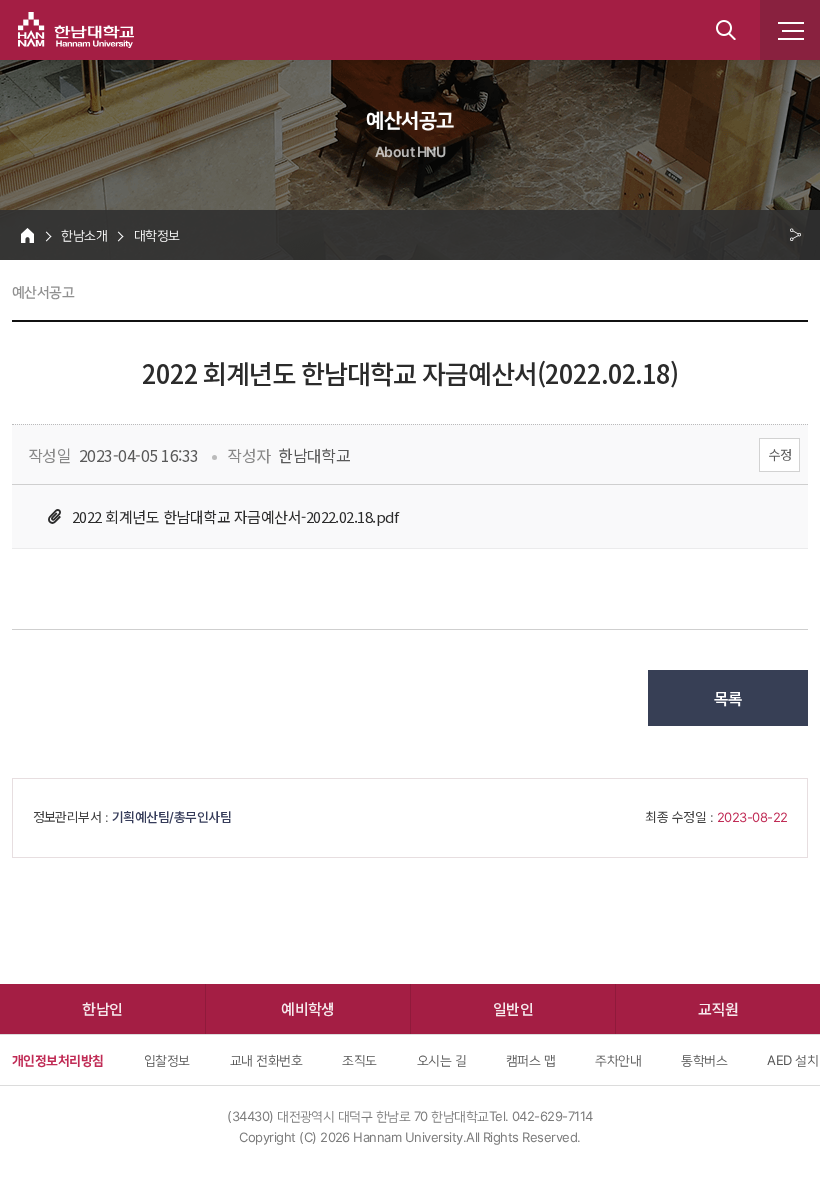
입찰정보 (167, 1060)
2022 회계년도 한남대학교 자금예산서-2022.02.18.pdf (235, 516)
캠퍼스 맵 (530, 1060)
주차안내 (618, 1060)
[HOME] (27, 235)
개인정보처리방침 (58, 1060)
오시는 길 (441, 1060)
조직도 (359, 1060)
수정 (779, 454)
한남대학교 (76, 30)
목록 (728, 698)
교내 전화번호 (266, 1060)
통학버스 (704, 1060)
